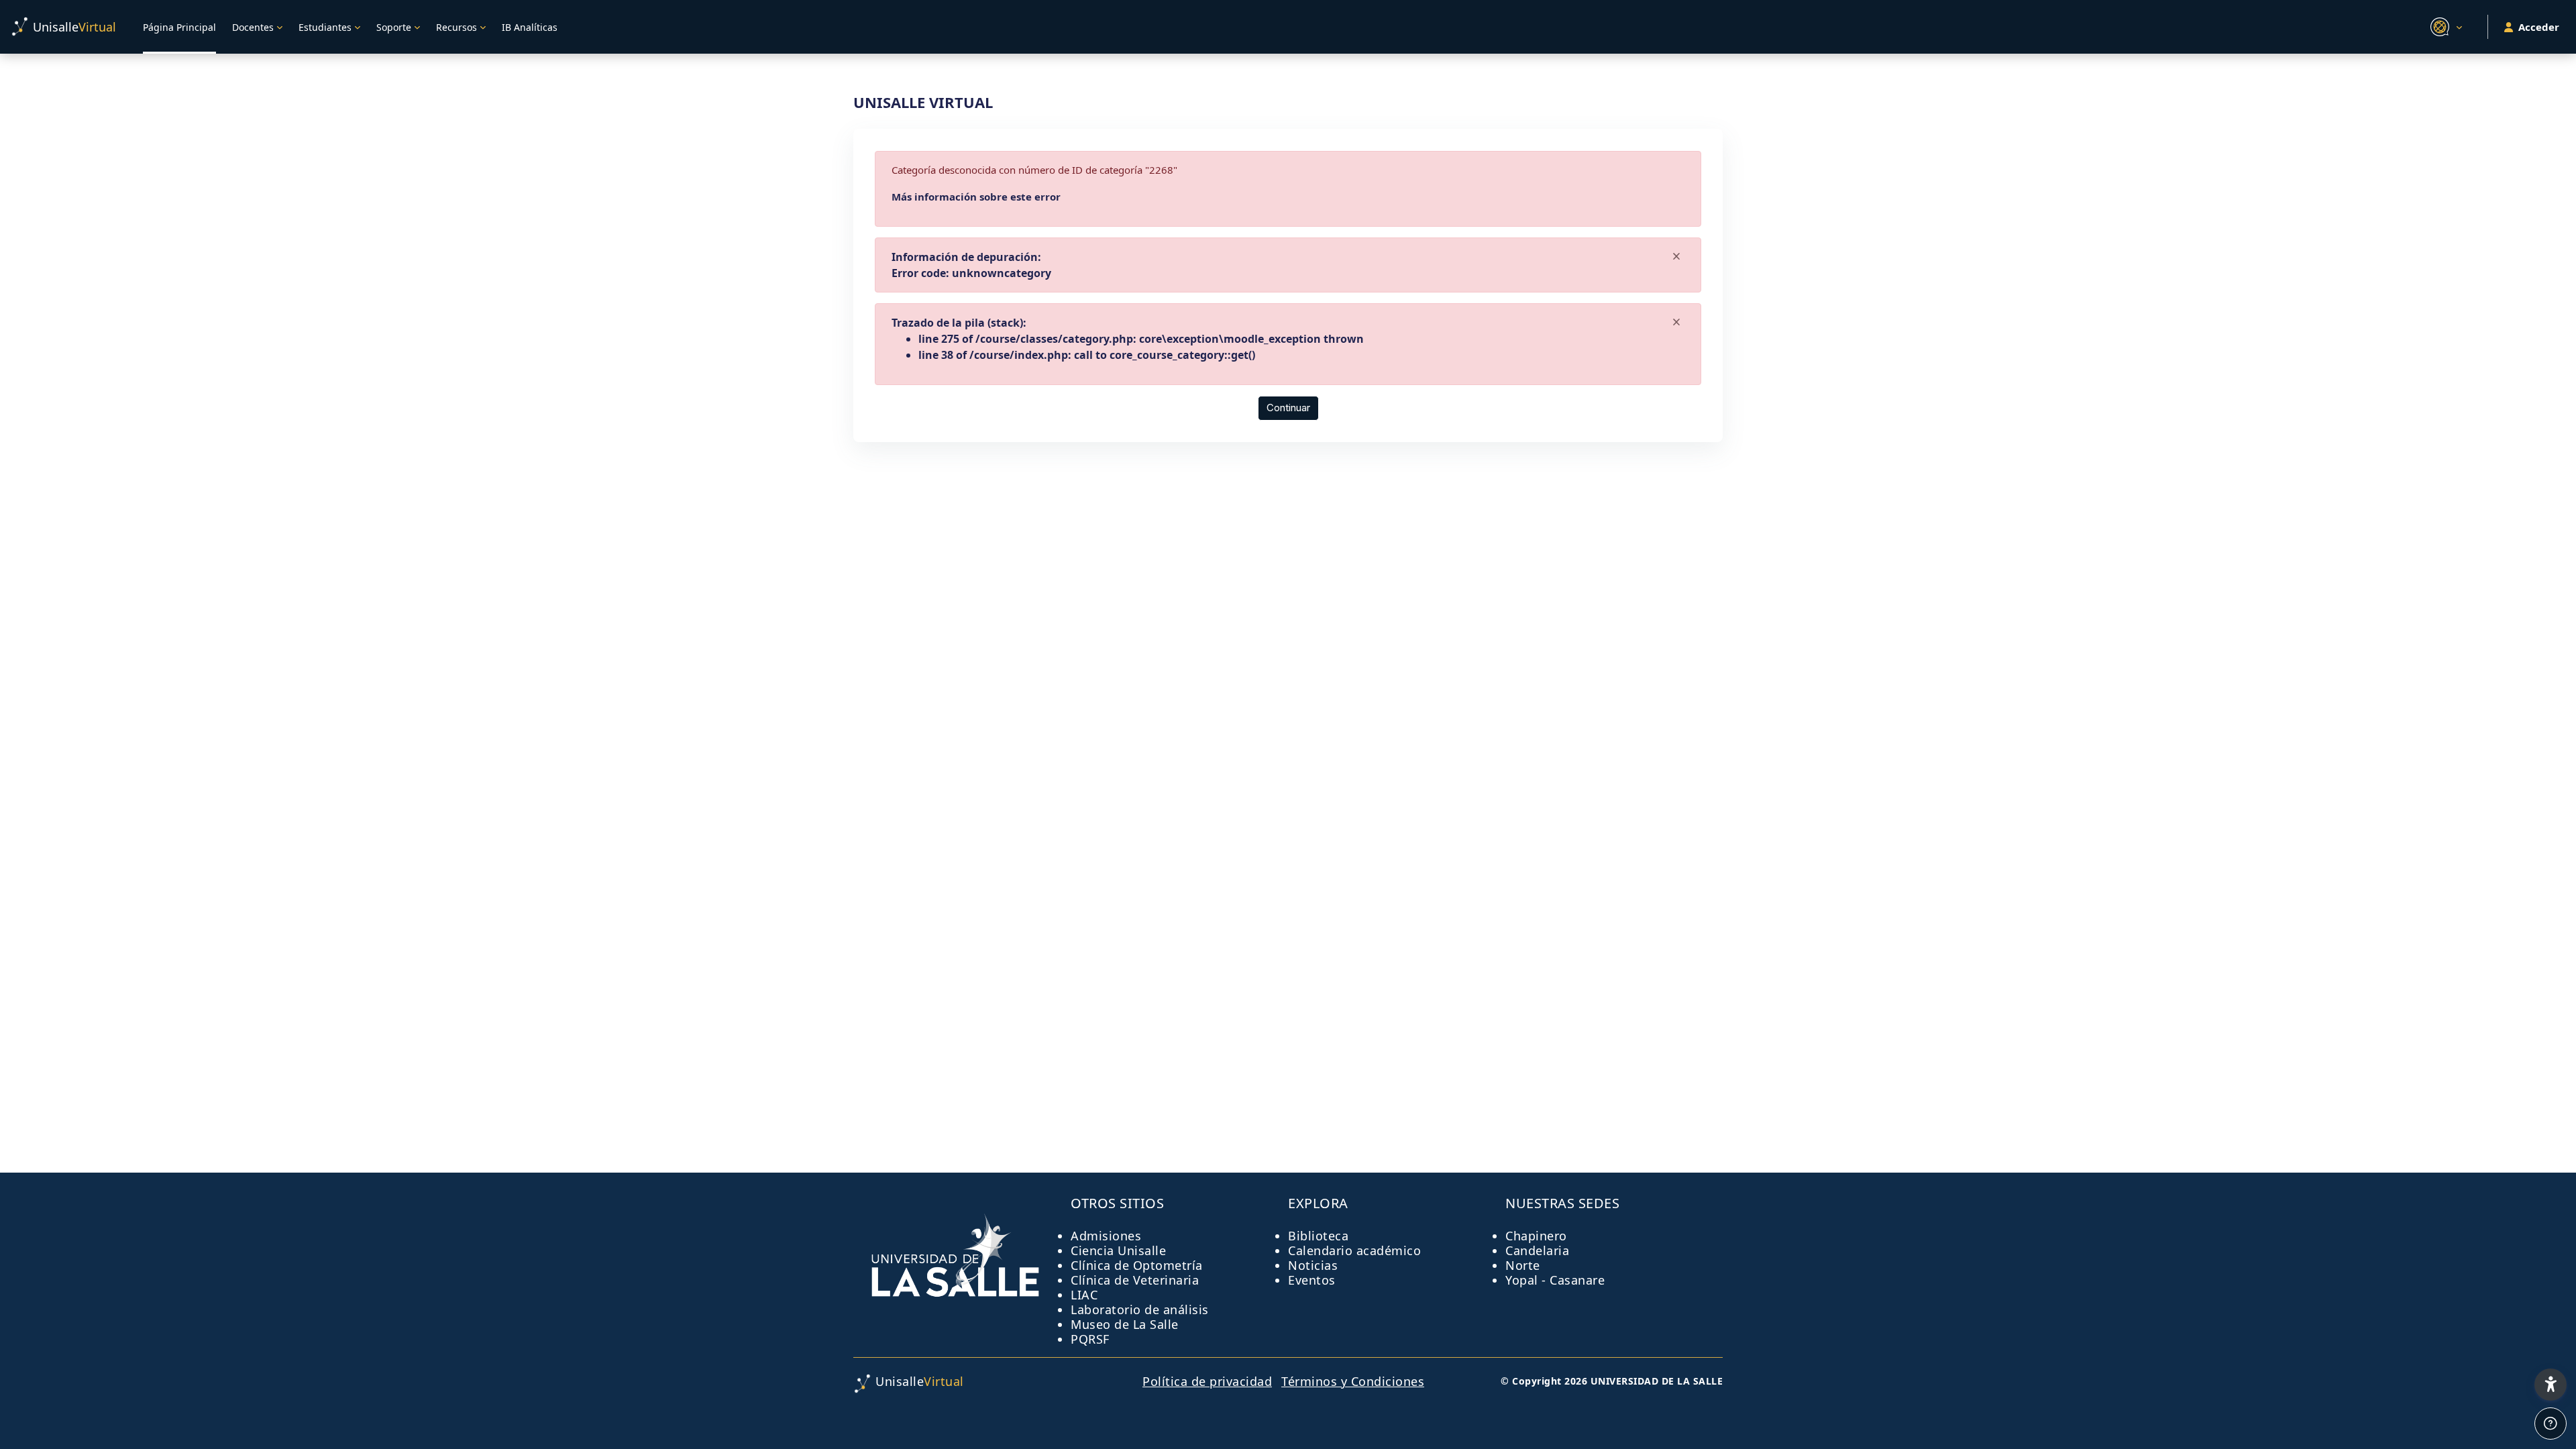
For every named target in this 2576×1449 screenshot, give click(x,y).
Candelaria (1537, 1250)
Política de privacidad (1207, 1381)
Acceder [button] (2539, 27)
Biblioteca (1318, 1236)
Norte (1523, 1265)
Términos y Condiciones (1353, 1381)
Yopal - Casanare (1555, 1280)
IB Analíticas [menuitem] (530, 27)
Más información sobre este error (976, 197)
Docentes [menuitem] (253, 27)
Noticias (1313, 1265)
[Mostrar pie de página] (2551, 1424)
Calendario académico (1354, 1250)
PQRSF (1090, 1339)
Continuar (1288, 408)
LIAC (1084, 1295)
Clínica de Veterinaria (1135, 1280)
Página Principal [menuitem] (179, 27)
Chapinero (1536, 1236)
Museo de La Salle (1125, 1324)
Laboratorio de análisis (1140, 1309)
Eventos (1312, 1280)
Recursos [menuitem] (457, 27)
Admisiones (1106, 1236)
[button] (2444, 27)
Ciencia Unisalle (1118, 1250)
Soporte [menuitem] (394, 27)
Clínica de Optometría (1137, 1265)
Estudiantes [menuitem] (325, 27)
